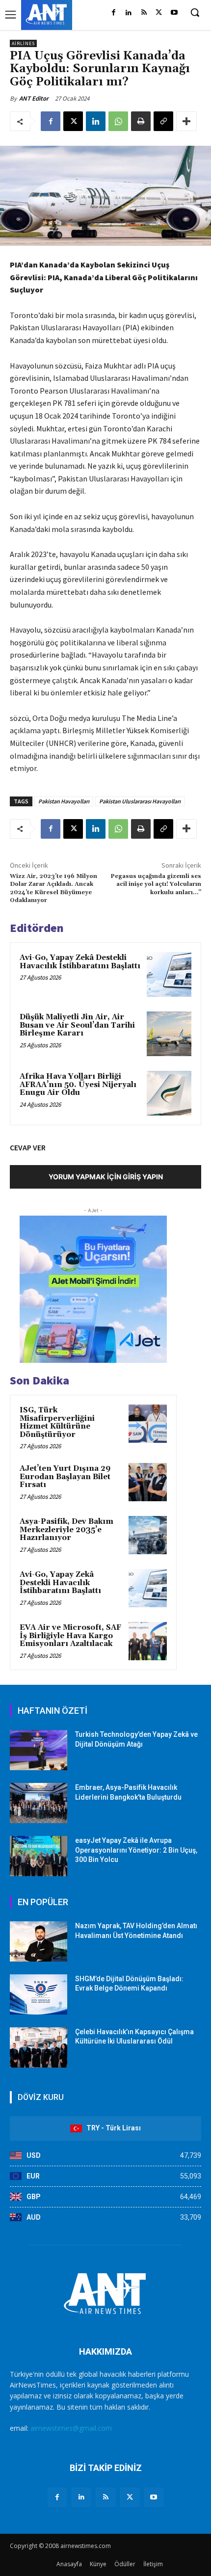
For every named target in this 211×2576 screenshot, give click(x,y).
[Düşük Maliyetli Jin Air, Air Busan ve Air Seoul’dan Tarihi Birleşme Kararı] (169, 1034)
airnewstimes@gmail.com (71, 2428)
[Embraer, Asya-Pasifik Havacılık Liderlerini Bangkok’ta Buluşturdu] (39, 1803)
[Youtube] (174, 13)
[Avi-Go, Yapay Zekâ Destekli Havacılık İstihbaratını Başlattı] (169, 974)
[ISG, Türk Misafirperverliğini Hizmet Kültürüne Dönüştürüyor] (148, 1424)
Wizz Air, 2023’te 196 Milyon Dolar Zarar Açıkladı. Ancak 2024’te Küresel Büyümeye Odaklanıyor (53, 888)
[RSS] (144, 13)
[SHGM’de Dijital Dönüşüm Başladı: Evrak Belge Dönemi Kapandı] (39, 1994)
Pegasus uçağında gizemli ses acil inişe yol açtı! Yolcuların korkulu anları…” (156, 884)
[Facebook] (114, 13)
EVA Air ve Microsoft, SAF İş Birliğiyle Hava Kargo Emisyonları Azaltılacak (70, 1636)
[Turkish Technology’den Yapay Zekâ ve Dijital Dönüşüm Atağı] (39, 1750)
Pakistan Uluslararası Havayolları (140, 801)
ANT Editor (34, 98)
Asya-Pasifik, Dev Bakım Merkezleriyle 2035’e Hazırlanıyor (66, 1530)
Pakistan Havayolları (64, 801)
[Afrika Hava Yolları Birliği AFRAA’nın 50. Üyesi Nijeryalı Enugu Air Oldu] (169, 1093)
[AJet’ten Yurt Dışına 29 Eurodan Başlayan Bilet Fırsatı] (148, 1482)
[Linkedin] (129, 13)
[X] (159, 13)
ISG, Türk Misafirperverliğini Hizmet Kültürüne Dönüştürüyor (57, 1422)
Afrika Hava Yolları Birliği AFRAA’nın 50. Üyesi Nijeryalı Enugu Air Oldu (78, 1085)
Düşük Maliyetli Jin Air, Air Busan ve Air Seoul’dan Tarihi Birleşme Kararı (77, 1025)
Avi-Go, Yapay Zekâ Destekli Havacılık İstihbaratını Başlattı (80, 962)
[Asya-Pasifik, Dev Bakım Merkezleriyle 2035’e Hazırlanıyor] (148, 1535)
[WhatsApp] (118, 121)
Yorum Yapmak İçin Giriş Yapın (106, 1177)
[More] (186, 121)
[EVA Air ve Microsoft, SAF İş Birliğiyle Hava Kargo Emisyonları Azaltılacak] (148, 1641)
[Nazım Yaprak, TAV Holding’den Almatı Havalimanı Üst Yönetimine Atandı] (39, 1941)
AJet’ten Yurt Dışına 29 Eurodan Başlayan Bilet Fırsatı (65, 1477)
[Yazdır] (141, 121)
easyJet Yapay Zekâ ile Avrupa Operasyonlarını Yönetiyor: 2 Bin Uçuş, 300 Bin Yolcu (136, 1850)
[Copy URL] (163, 121)
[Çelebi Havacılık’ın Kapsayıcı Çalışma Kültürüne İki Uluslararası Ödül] (39, 2047)
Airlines (23, 43)
